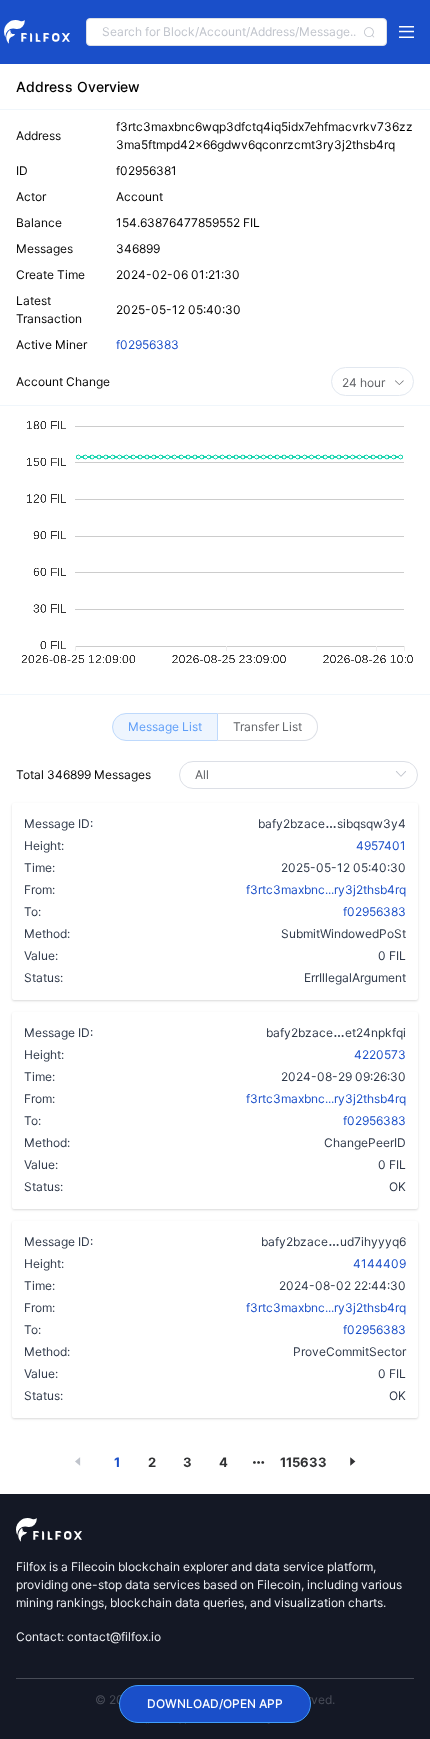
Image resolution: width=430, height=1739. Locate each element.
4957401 (381, 845)
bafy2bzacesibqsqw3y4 (332, 823)
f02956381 (146, 170)
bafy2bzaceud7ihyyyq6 (333, 1241)
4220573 (380, 1054)
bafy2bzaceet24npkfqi (336, 1032)
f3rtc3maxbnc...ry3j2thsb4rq (326, 889)
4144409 (379, 1263)
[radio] (165, 727)
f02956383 (147, 344)
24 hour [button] (365, 382)
